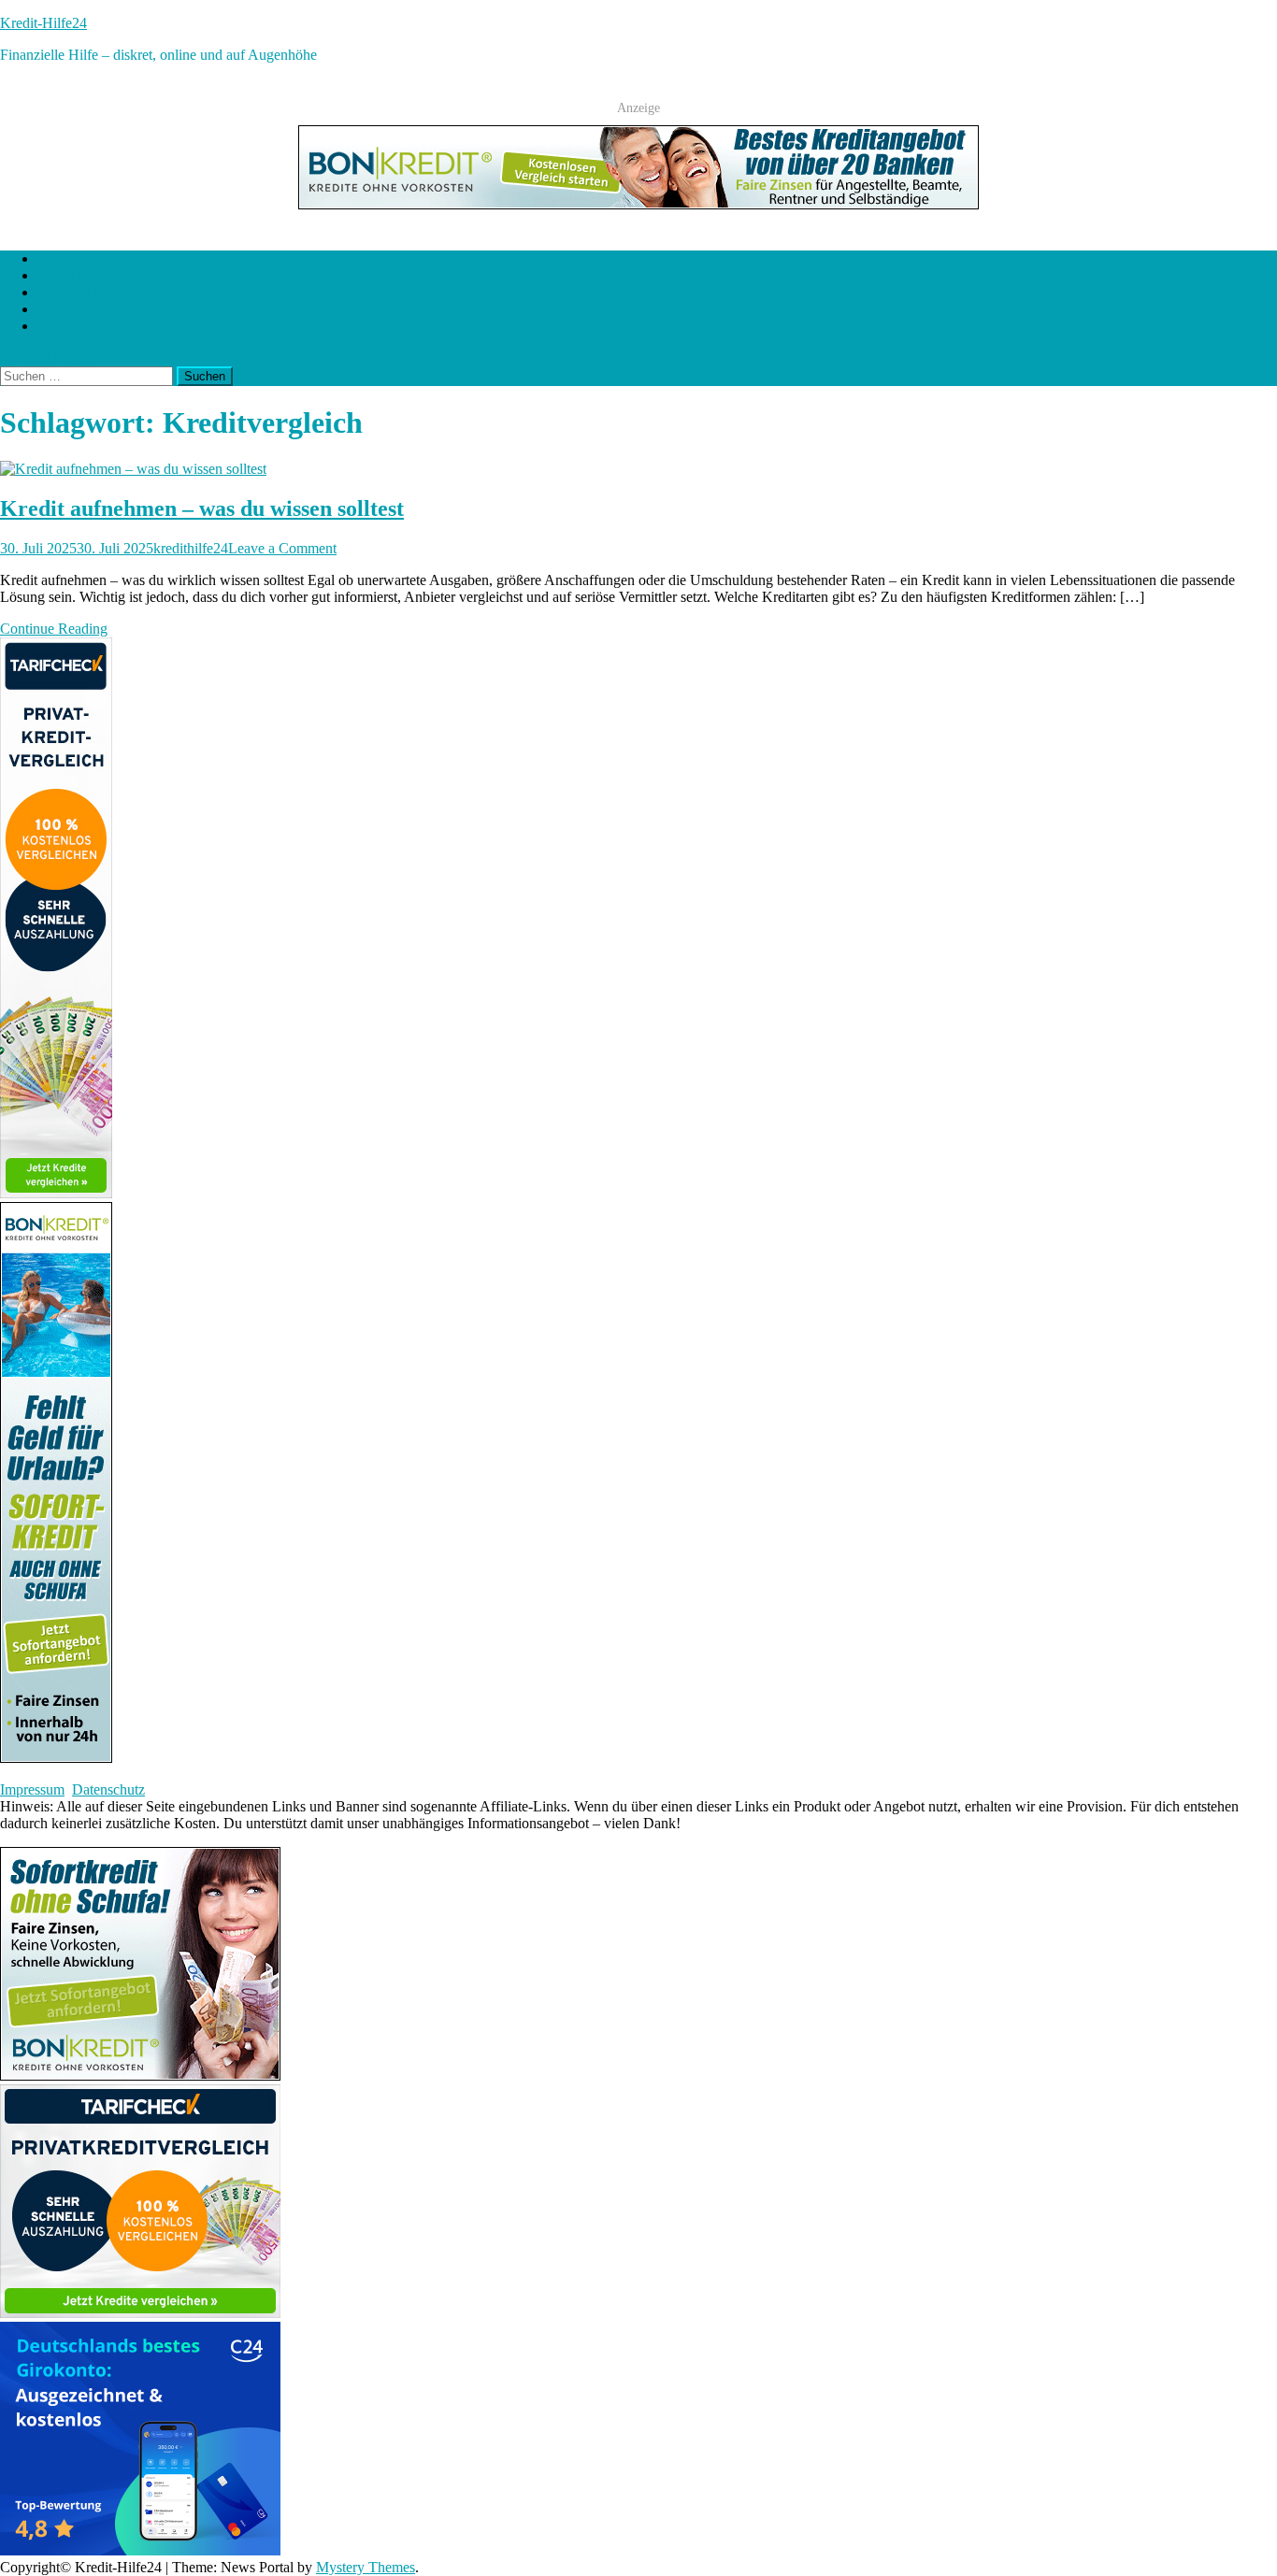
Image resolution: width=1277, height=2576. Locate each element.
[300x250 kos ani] (140, 2075)
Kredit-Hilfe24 (43, 23)
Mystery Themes (366, 2567)
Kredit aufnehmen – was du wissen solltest (202, 508)
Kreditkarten (74, 309)
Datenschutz (108, 1789)
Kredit (56, 258)
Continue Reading (54, 629)
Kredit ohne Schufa (95, 275)
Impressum (32, 1789)
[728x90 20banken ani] (638, 204)
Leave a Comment (282, 548)
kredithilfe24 (191, 548)
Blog (52, 326)
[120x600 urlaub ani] (56, 1758)
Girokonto (68, 292)
